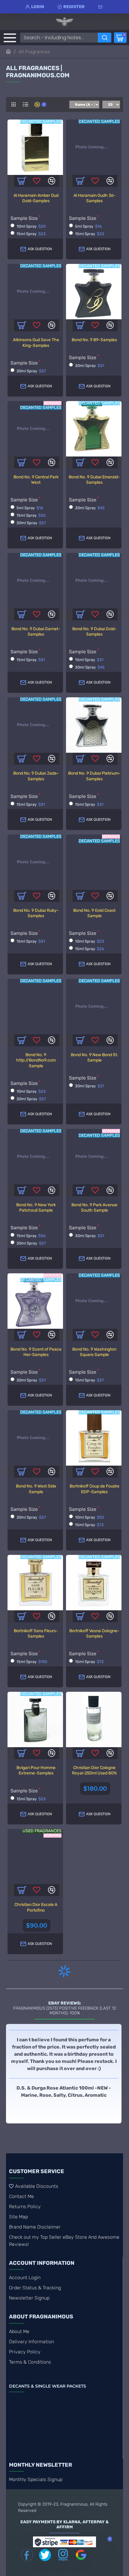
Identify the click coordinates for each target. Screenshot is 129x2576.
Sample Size (24, 218)
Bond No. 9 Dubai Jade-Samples (36, 776)
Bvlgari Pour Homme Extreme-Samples (36, 1770)
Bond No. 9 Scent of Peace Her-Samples (36, 1352)
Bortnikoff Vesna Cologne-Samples (94, 1634)
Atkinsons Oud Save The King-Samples (36, 343)
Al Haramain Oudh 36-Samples (94, 198)
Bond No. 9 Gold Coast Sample (94, 913)
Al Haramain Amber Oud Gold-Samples (36, 198)
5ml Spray (88, 226)
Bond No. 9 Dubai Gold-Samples (94, 632)
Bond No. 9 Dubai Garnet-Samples (36, 632)
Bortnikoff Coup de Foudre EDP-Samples (94, 1489)
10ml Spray (31, 226)
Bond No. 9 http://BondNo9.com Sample (36, 1060)
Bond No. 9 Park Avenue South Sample (94, 1208)
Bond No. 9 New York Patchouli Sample (36, 1208)
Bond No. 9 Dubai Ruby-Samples (36, 913)
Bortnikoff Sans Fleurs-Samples (36, 1634)
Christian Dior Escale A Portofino (36, 1907)
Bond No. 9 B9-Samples (94, 340)
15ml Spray (31, 234)
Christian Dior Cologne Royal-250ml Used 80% (94, 1770)
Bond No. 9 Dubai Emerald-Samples (94, 480)
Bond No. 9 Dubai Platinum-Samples (94, 776)
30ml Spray (31, 371)
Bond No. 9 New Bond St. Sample (94, 1058)
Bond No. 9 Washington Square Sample (94, 1352)
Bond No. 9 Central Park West (36, 480)
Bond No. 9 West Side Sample (36, 1489)
